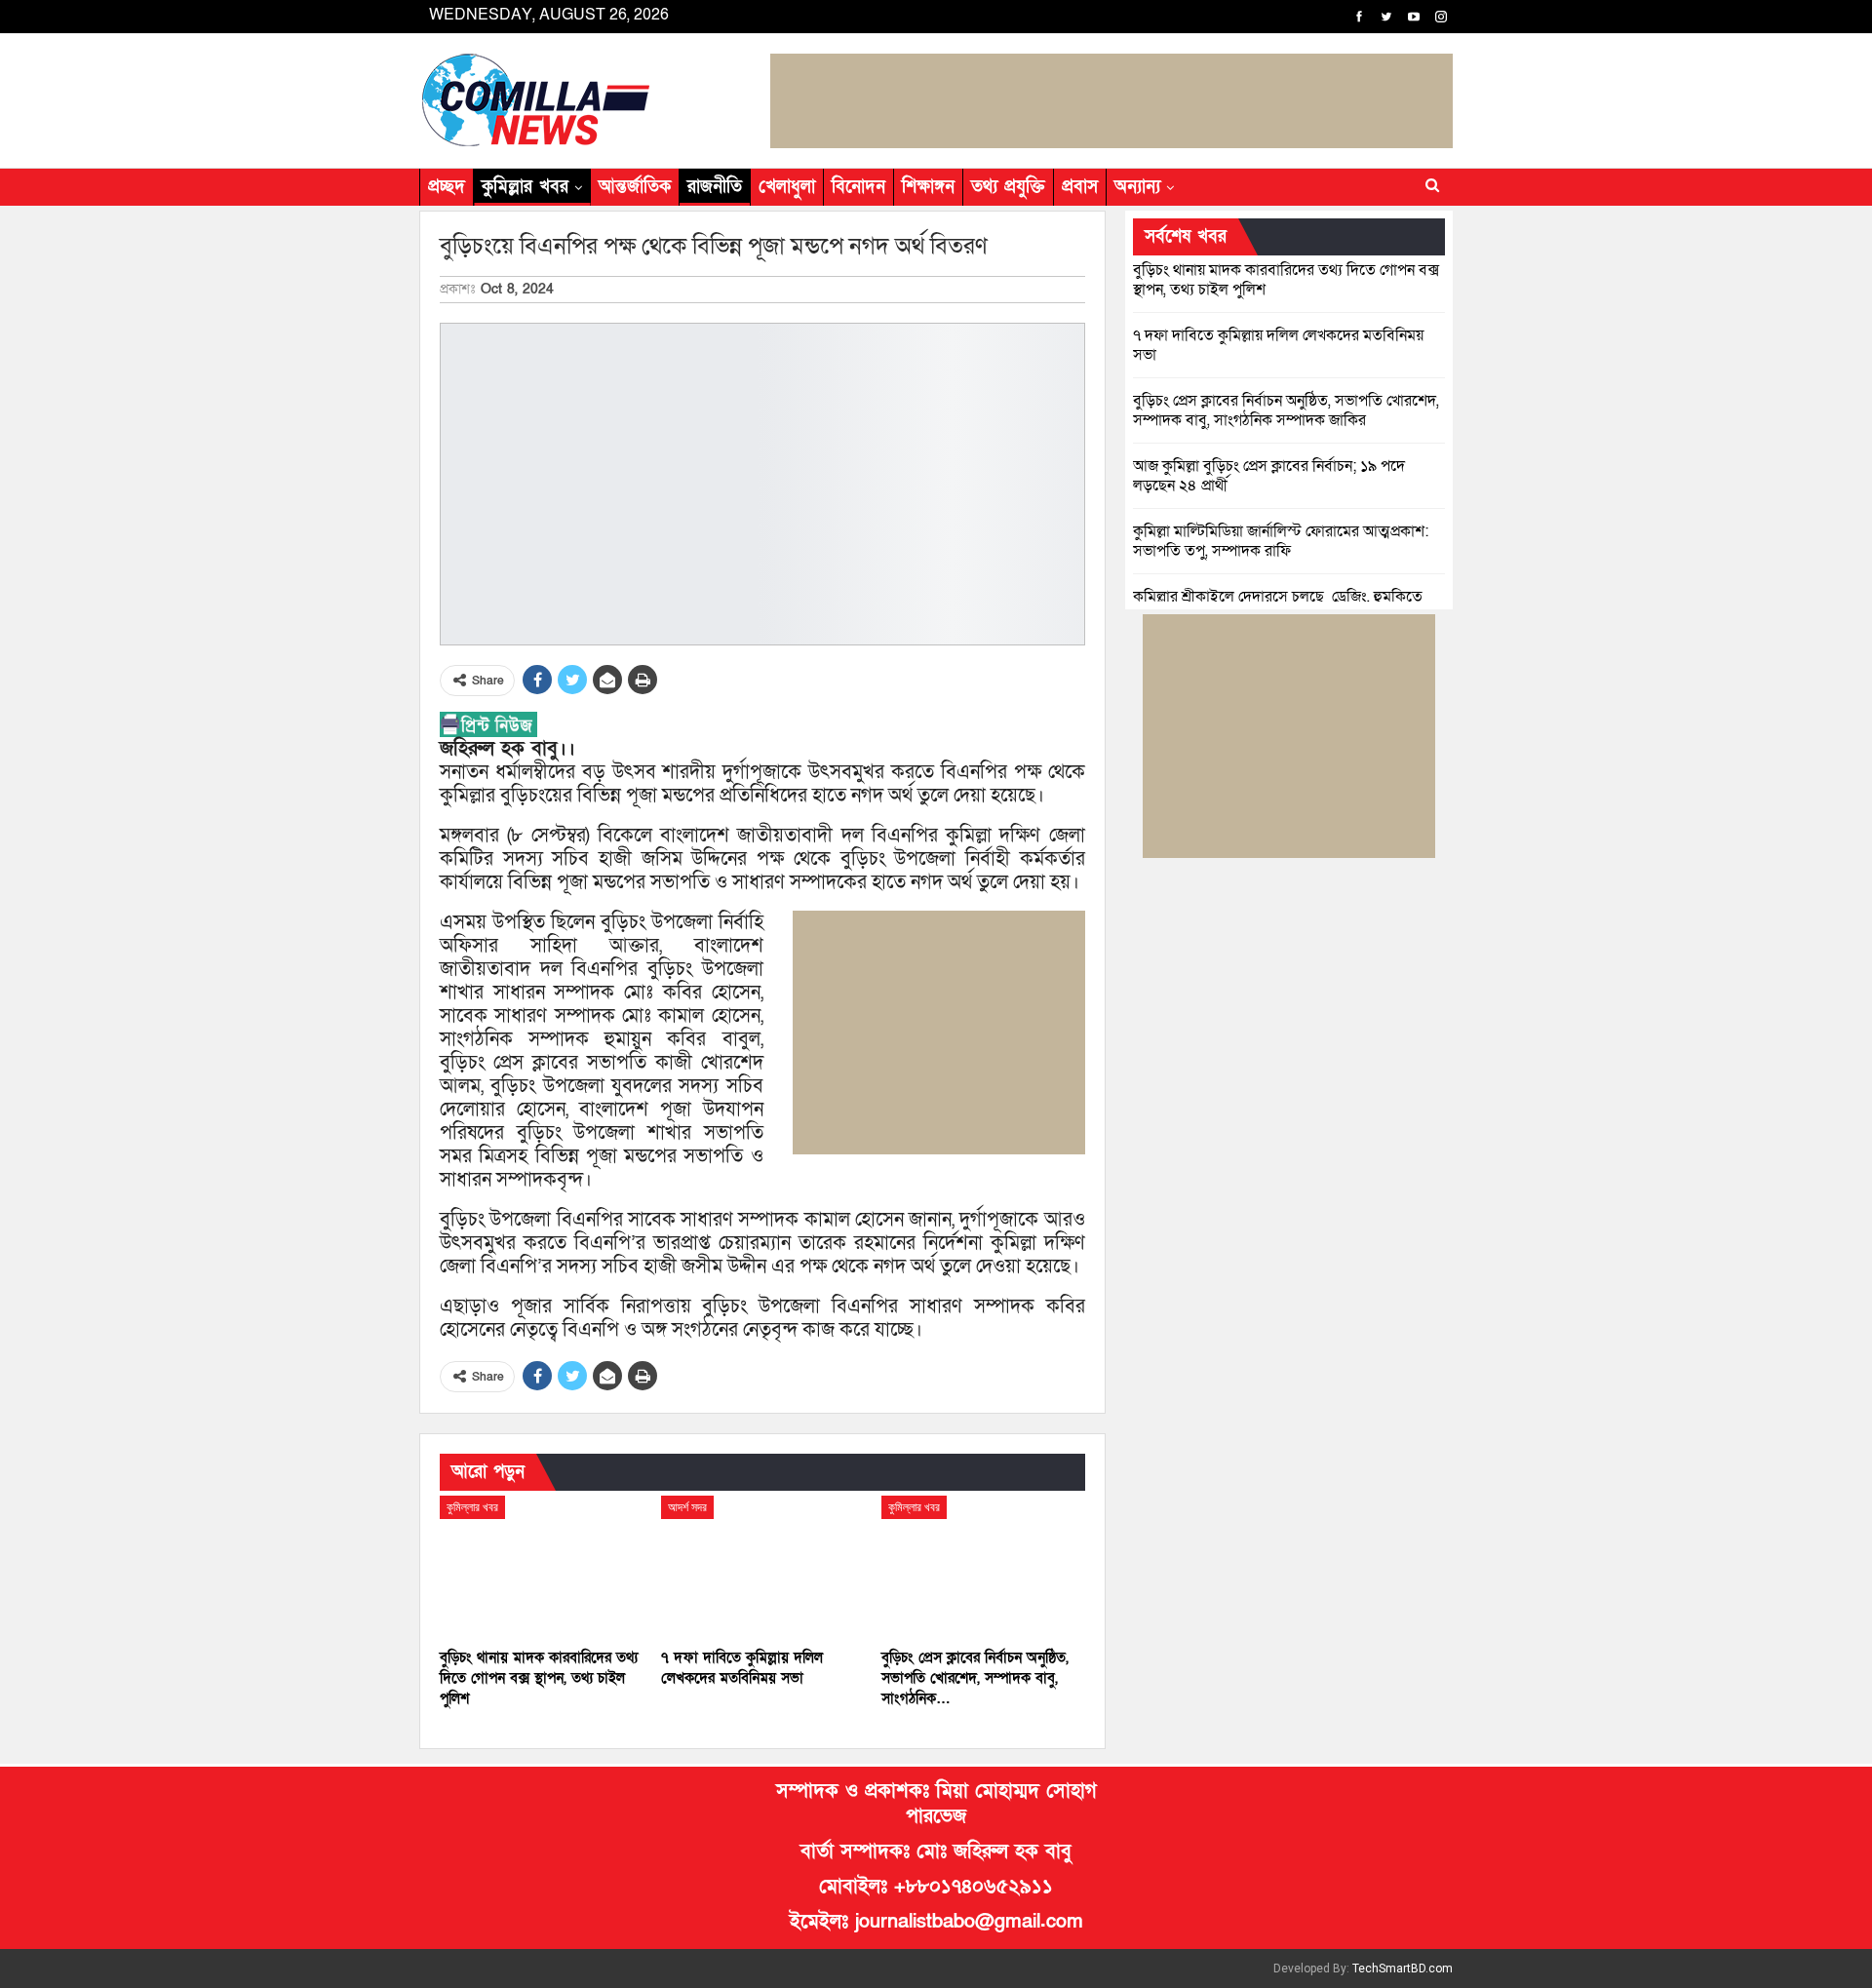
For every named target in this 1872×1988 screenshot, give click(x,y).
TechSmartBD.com (1403, 1969)
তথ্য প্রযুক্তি (1008, 187)
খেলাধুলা (787, 187)
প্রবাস (1080, 187)
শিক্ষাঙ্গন (928, 187)
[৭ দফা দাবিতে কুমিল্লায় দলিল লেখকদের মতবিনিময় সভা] (763, 1567)
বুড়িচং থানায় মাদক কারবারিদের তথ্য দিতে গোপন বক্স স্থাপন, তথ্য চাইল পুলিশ (1286, 280)
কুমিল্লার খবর (525, 187)
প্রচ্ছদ (447, 187)
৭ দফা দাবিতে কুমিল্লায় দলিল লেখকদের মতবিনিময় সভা (1278, 345)
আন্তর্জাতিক (635, 187)
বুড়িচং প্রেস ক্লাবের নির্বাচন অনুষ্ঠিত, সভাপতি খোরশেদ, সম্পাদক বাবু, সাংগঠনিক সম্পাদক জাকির (1286, 410)
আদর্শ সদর (687, 1507)
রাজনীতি (715, 187)
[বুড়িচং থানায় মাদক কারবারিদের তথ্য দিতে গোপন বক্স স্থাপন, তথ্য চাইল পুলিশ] (542, 1567)
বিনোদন (858, 187)
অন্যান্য (1137, 187)
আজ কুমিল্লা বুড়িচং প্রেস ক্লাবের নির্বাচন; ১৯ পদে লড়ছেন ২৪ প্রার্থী (1269, 476)
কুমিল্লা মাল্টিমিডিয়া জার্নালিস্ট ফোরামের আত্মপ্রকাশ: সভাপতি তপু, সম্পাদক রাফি (1281, 541)
